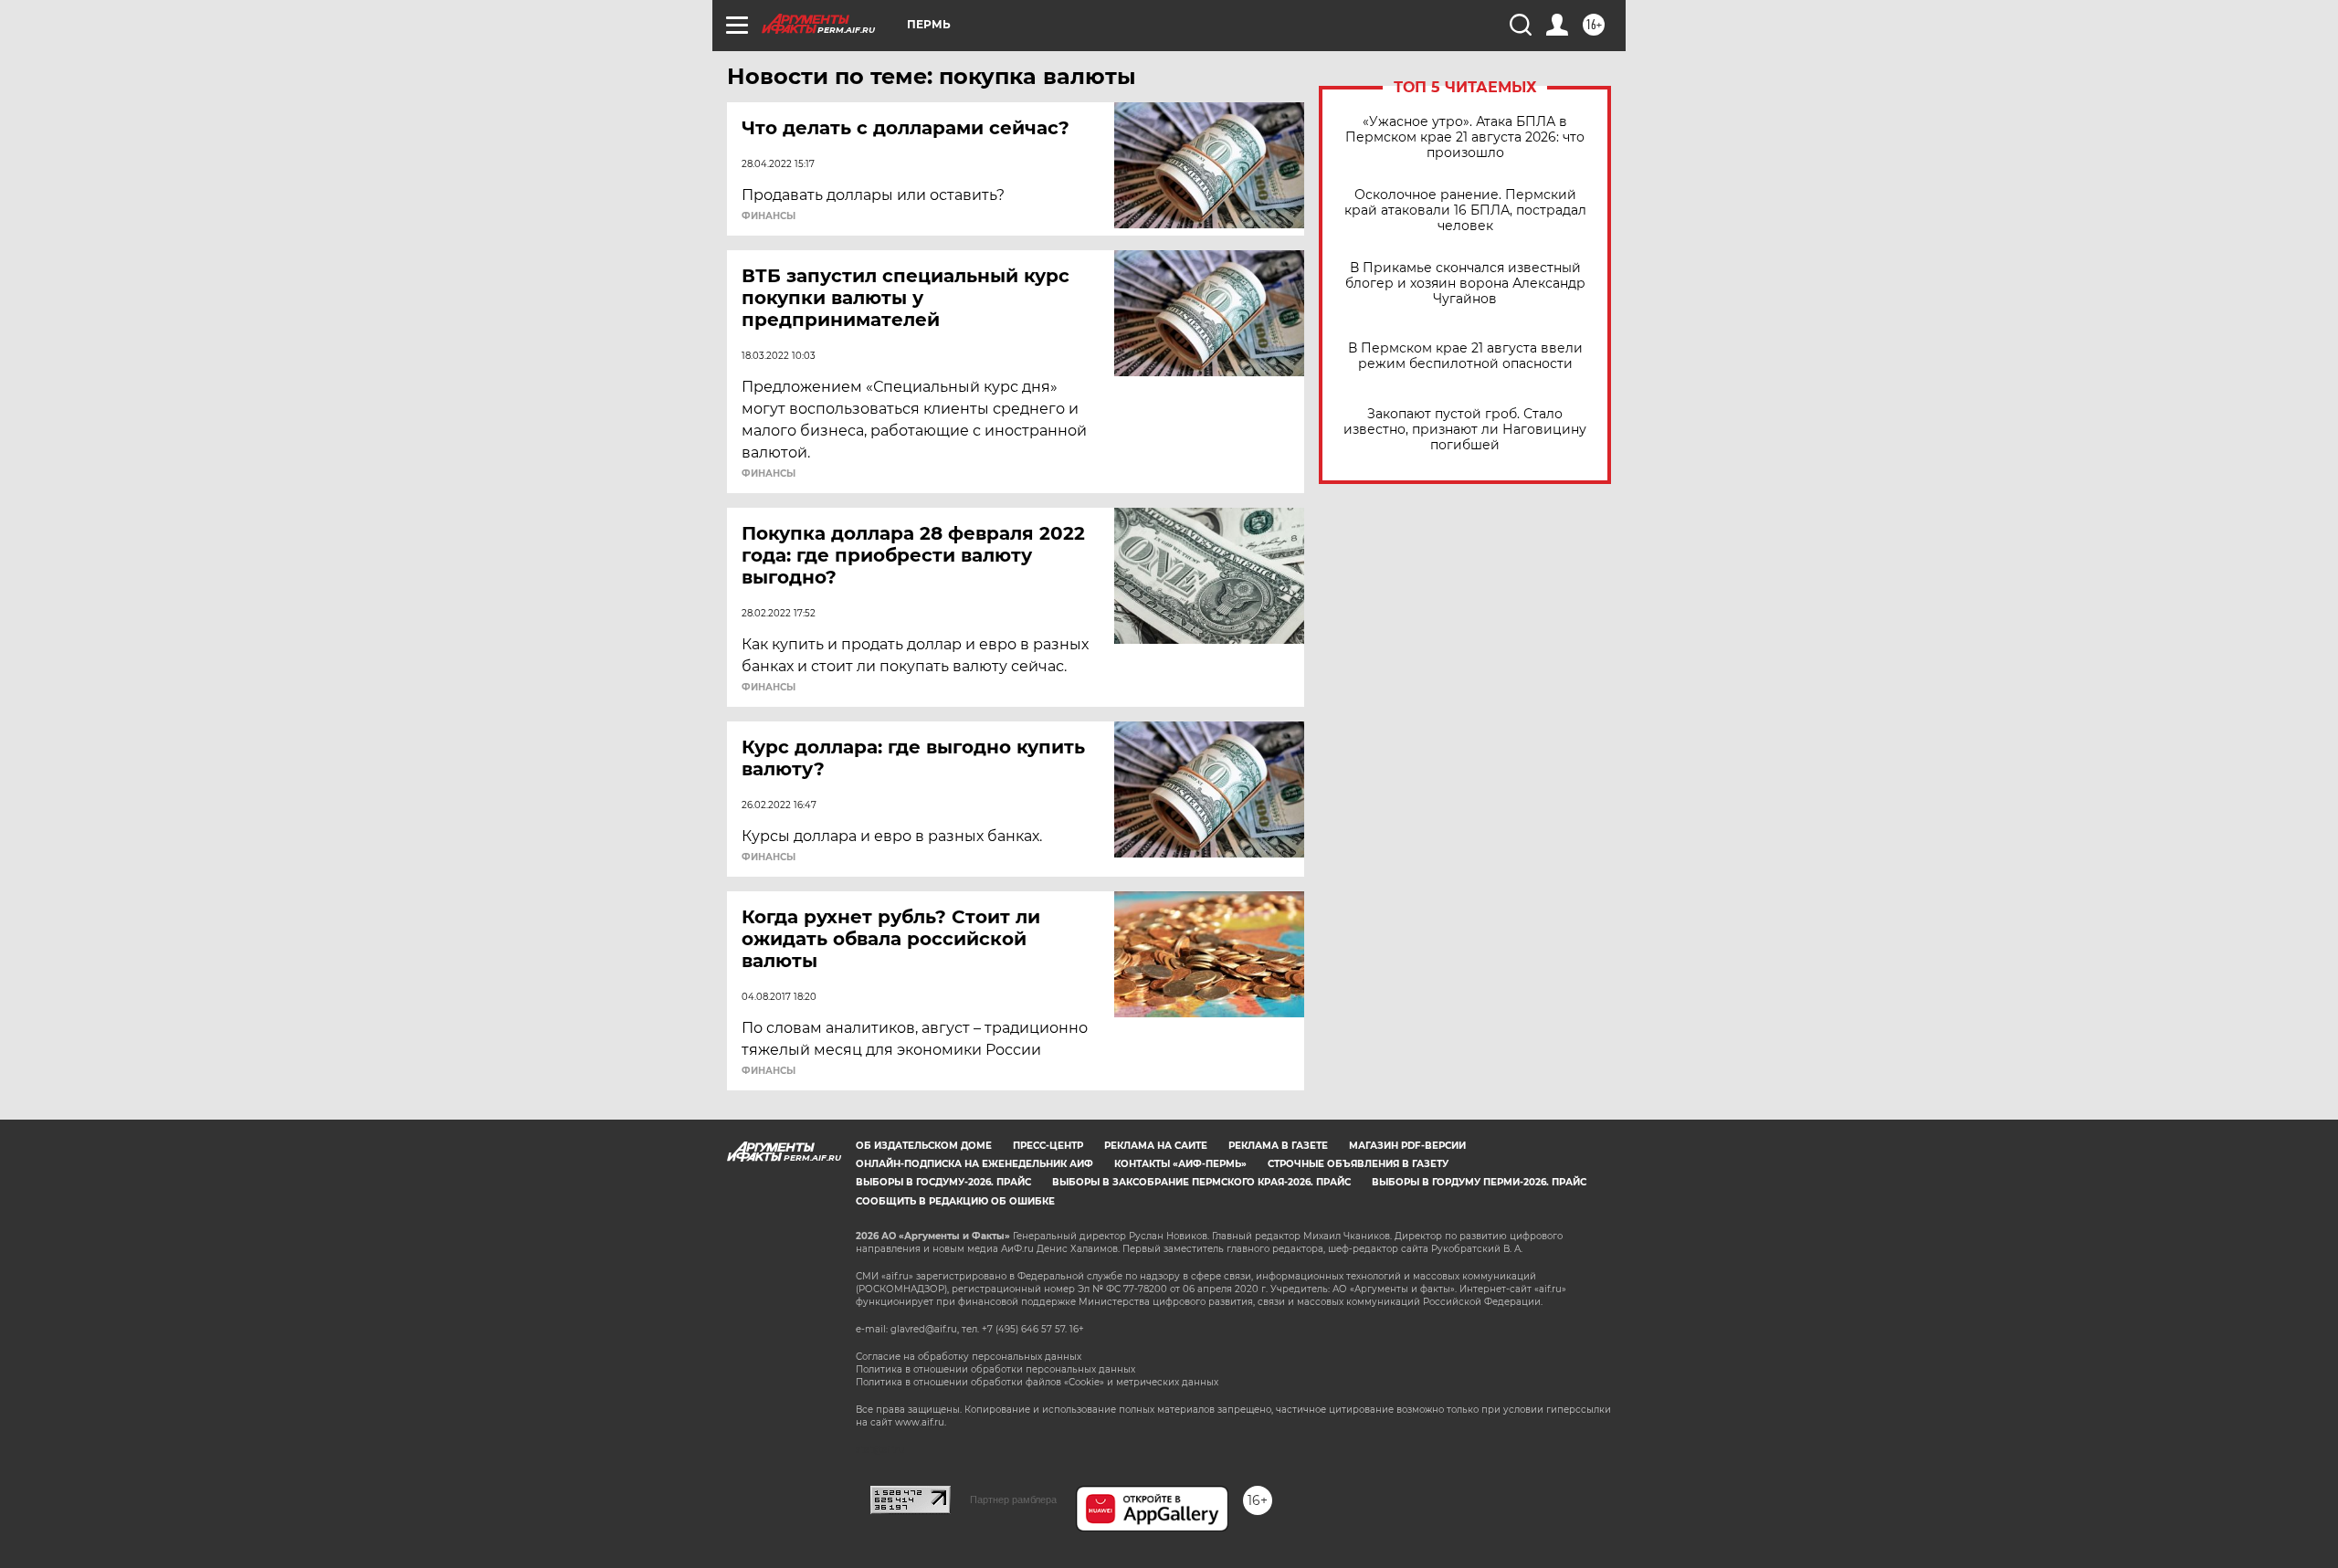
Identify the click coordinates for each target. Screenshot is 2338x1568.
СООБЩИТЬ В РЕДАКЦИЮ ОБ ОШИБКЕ (955, 1201)
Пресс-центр (1048, 1146)
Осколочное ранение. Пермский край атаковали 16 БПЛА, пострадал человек (1465, 210)
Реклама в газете (1278, 1146)
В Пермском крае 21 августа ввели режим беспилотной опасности (1465, 356)
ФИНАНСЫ (769, 216)
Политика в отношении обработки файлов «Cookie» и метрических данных (1037, 1382)
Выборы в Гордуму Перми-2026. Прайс (1479, 1182)
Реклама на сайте (1156, 1146)
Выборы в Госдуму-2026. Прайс (943, 1182)
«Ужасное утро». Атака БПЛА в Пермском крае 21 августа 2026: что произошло (1465, 137)
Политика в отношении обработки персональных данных (995, 1369)
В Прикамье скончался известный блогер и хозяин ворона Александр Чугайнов (1465, 284)
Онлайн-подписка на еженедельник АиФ (974, 1164)
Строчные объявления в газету (1358, 1164)
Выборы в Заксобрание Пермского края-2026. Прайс (1201, 1182)
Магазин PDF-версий (1407, 1146)
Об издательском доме (924, 1146)
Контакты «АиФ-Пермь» (1180, 1164)
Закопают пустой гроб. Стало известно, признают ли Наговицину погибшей (1465, 430)
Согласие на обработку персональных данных (969, 1357)
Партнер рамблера (1013, 1500)
